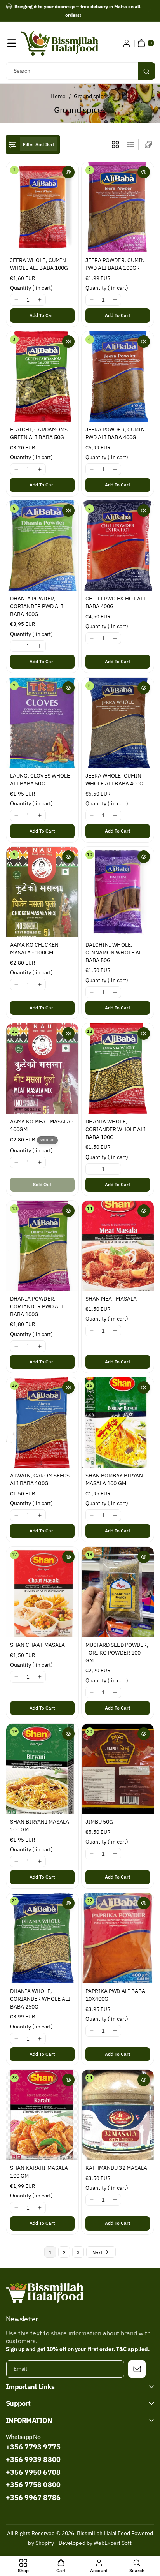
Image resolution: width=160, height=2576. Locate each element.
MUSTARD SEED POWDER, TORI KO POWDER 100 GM (117, 1652)
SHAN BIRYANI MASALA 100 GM (40, 1826)
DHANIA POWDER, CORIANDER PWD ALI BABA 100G (37, 1306)
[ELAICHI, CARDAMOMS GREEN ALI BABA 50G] (42, 377)
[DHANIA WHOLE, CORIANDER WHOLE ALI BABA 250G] (42, 1938)
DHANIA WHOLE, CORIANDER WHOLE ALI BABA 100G (116, 1130)
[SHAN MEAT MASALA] (118, 1246)
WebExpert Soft (113, 2543)
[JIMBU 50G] (118, 1769)
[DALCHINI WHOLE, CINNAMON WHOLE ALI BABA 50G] (118, 892)
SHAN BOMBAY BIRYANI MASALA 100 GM (115, 1479)
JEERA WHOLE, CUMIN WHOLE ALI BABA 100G (39, 264)
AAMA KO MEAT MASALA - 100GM (42, 1126)
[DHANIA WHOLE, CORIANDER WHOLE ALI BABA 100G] (118, 1069)
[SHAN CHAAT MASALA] (42, 1592)
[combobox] (80, 71)
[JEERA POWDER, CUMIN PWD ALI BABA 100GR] (118, 207)
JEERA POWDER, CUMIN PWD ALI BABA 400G (115, 433)
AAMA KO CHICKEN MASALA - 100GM (34, 949)
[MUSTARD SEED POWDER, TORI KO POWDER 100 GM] (118, 1592)
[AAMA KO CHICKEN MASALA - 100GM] (42, 892)
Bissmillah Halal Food (103, 2533)
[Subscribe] (137, 2369)
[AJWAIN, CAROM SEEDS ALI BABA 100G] (42, 1423)
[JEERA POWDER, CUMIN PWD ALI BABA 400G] (118, 377)
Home (58, 96)
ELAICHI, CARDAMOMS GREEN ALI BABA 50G (39, 433)
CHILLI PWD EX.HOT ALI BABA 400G (116, 603)
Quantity (31, 288)
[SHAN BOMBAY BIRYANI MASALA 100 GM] (118, 1423)
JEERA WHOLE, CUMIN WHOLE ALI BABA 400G (114, 780)
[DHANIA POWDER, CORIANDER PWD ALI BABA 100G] (42, 1246)
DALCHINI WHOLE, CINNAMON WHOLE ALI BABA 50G (115, 953)
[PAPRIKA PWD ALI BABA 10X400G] (118, 1938)
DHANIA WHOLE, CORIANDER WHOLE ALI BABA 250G (40, 1999)
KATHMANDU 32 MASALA (116, 2168)
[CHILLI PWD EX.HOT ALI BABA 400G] (118, 546)
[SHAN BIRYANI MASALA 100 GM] (42, 1769)
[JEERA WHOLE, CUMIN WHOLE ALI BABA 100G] (42, 207)
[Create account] (127, 43)
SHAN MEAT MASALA (111, 1299)
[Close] (150, 11)
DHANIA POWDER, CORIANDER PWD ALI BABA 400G (37, 607)
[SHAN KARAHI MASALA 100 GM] (42, 2115)
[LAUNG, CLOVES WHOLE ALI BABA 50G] (42, 723)
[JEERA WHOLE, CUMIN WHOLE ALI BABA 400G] (118, 723)
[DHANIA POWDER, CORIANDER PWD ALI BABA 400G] (42, 546)
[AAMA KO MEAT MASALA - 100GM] (42, 1069)
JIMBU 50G (99, 1822)
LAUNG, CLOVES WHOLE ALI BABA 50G (40, 780)
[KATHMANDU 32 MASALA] (118, 2115)
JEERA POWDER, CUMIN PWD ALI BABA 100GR (115, 264)
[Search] (146, 71)
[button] (12, 43)
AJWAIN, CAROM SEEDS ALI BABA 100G (40, 1479)
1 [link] (50, 2252)
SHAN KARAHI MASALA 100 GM (39, 2172)
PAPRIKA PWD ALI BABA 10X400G (115, 1995)
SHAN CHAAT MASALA (37, 1645)
